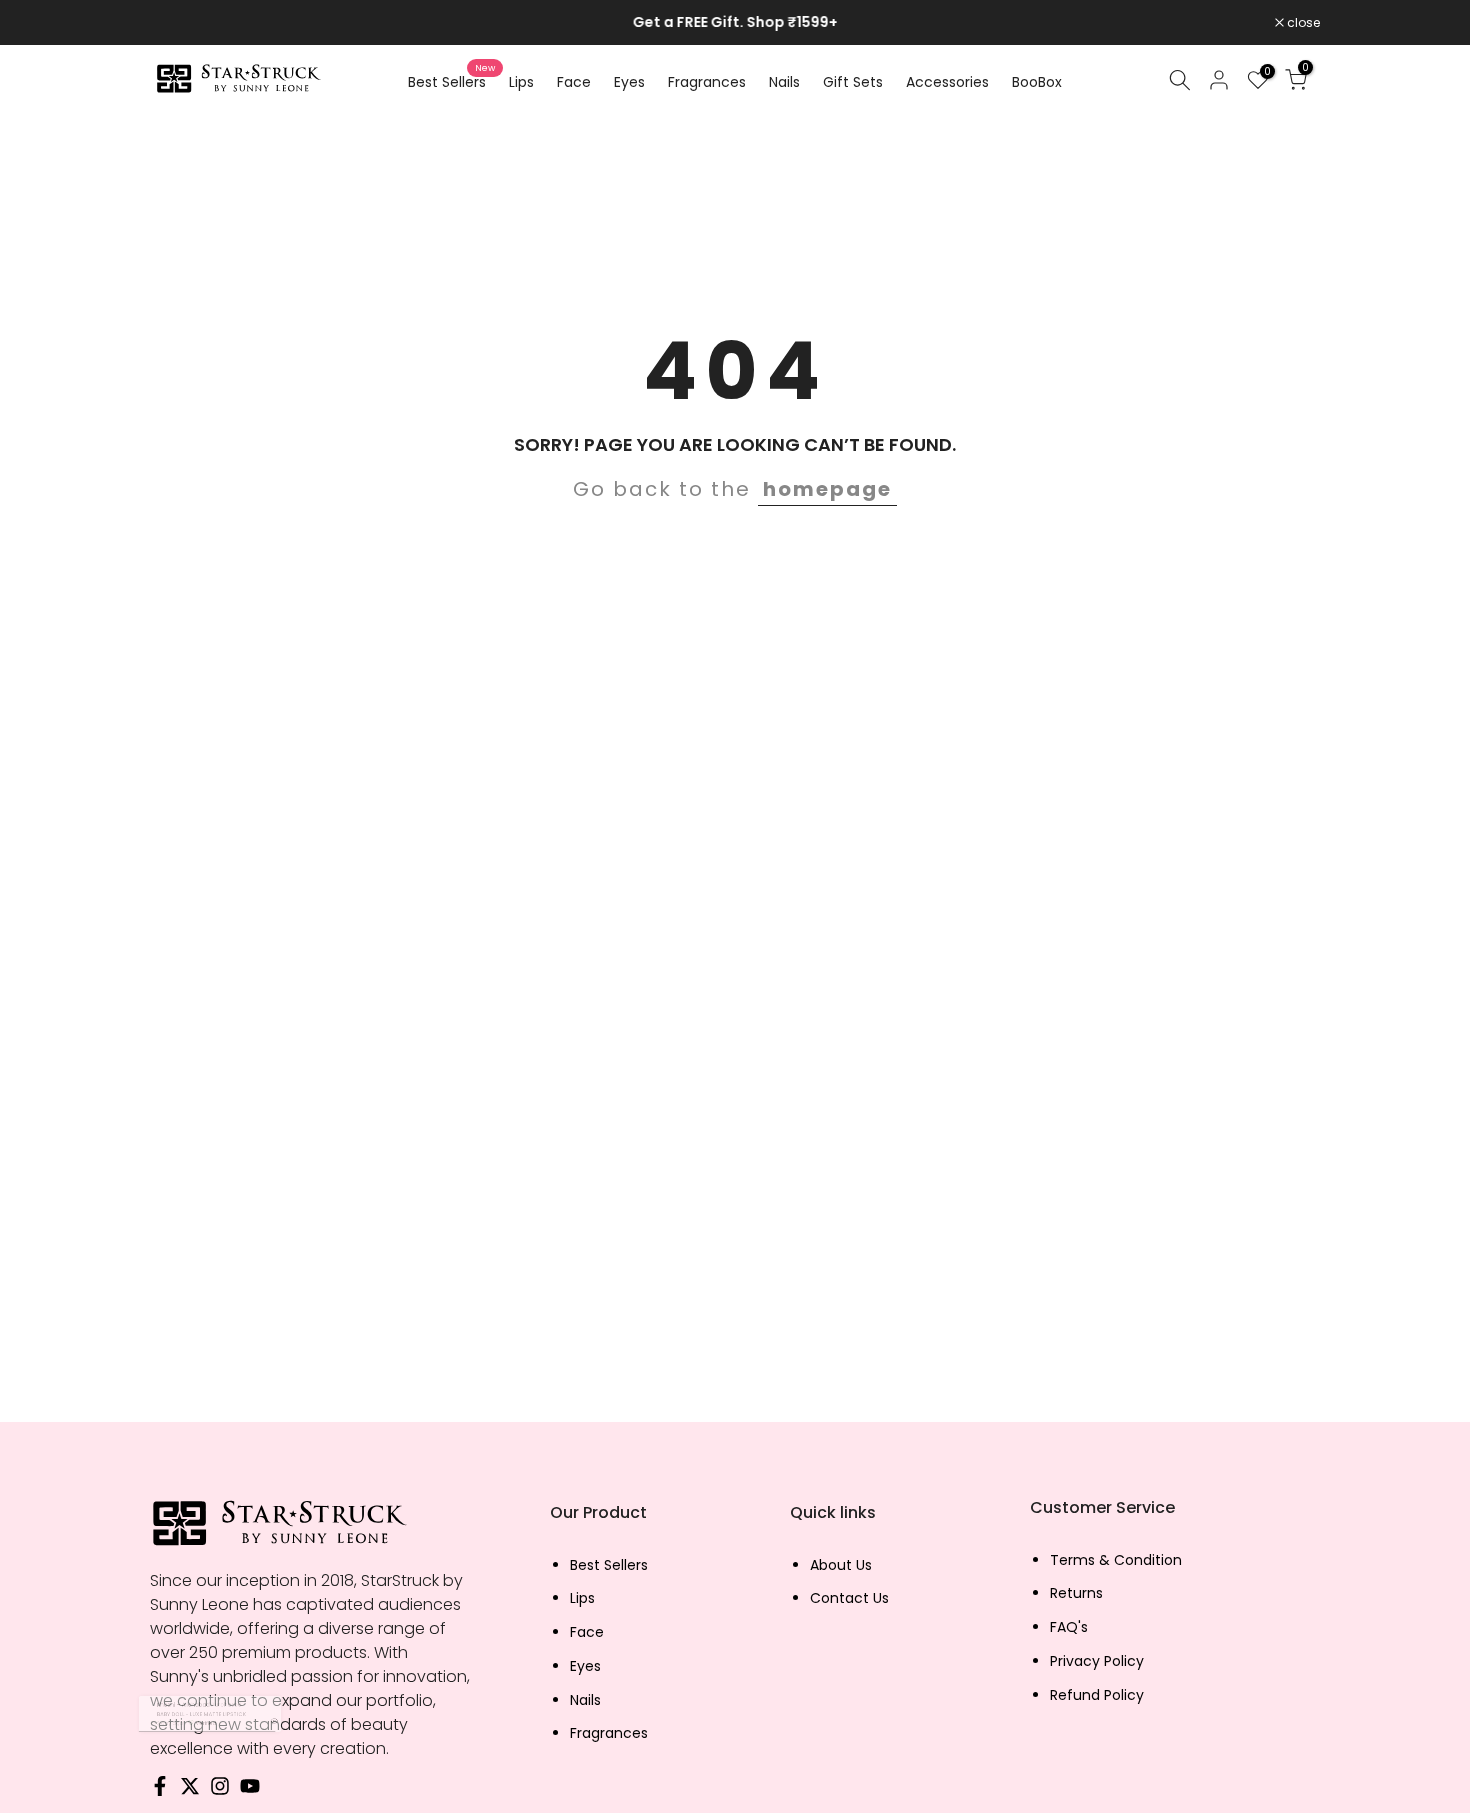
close (177, 23)
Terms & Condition (1116, 1560)
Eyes (629, 82)
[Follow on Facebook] (160, 1791)
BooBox (1037, 82)
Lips (521, 82)
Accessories (947, 82)
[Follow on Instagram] (220, 1791)
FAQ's (1069, 1627)
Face (574, 82)
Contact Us (849, 1598)
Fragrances (707, 82)
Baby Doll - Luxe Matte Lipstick (171, 1714)
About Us (841, 1565)
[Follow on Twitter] (190, 1791)
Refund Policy (1097, 1695)
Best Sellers (451, 81)
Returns (1076, 1593)
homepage (827, 489)
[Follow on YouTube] (250, 1791)
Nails (784, 82)
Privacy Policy (1097, 1661)
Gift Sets (853, 82)
